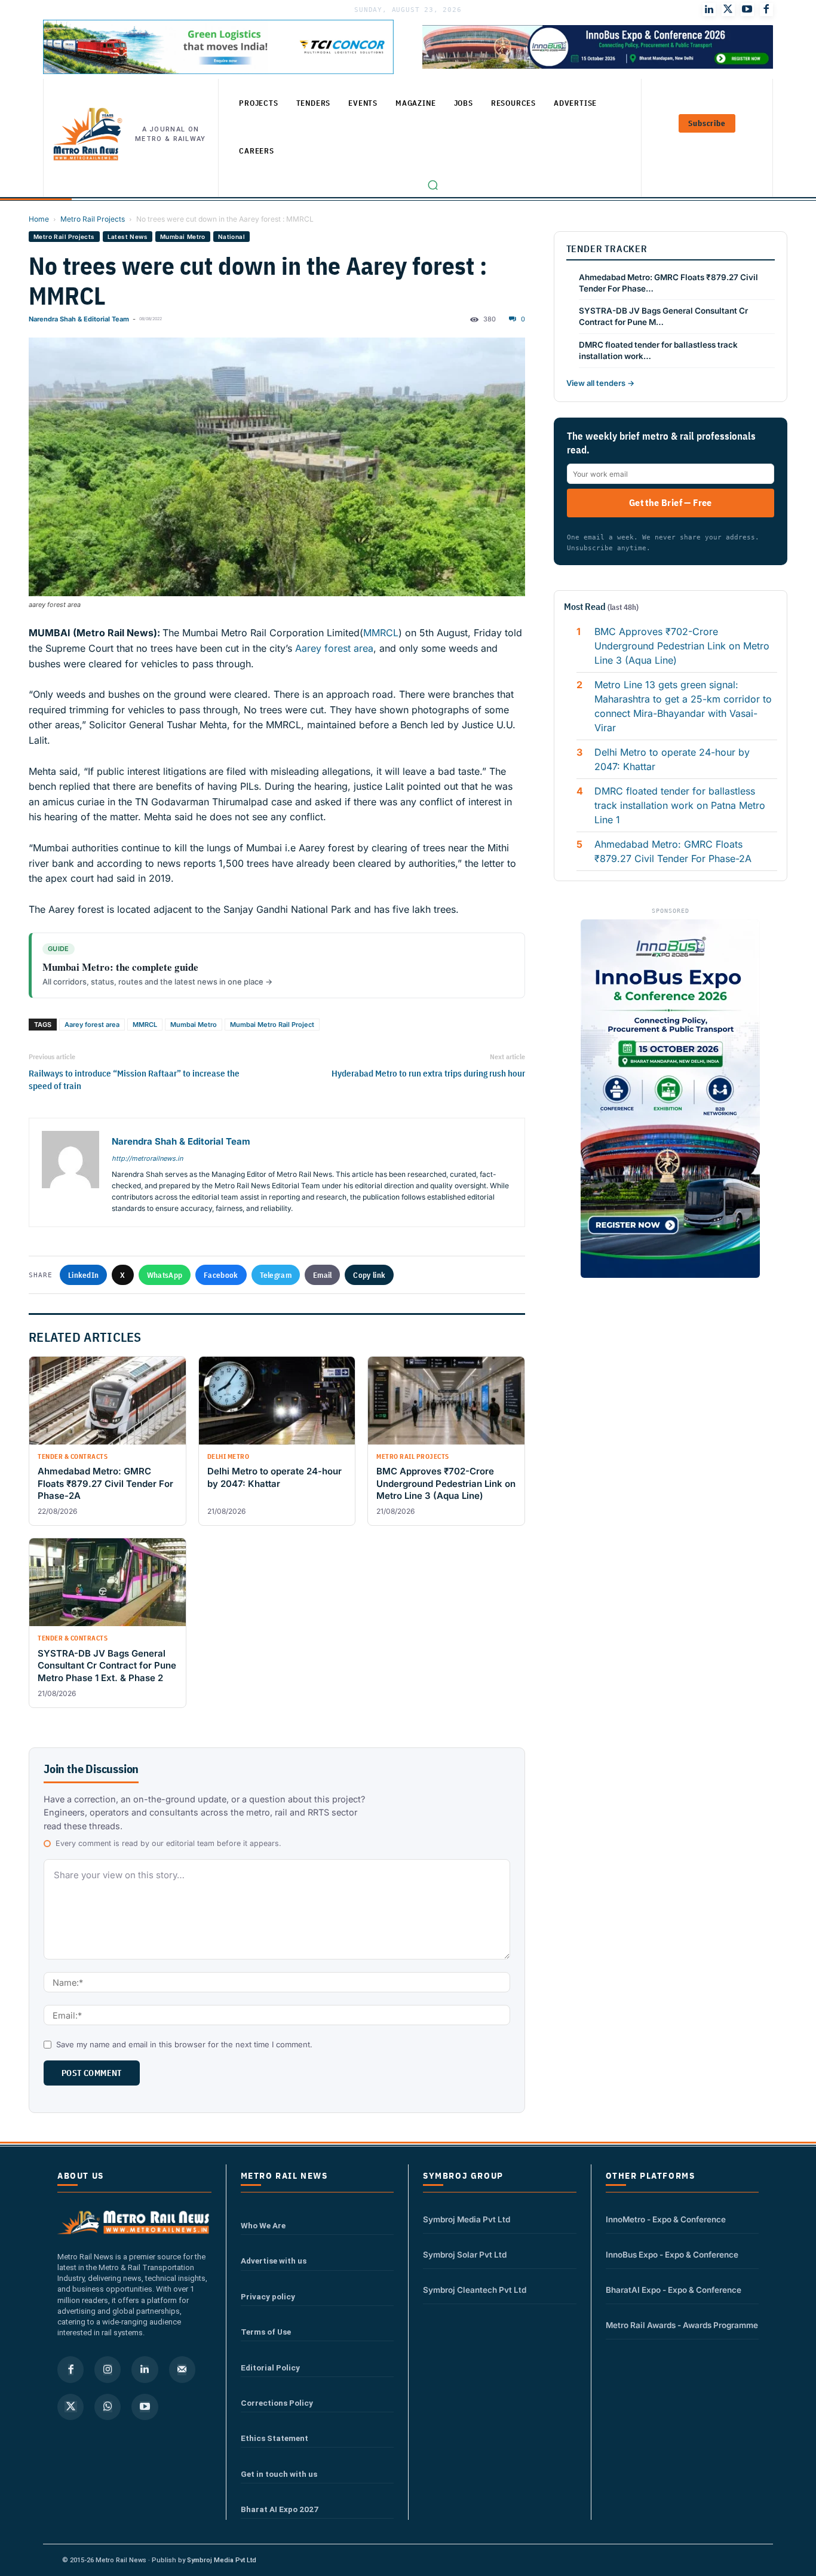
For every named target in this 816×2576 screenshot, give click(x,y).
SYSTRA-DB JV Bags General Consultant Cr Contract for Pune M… (663, 316)
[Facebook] (766, 10)
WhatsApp (165, 1275)
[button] (433, 185)
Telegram (276, 1275)
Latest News (128, 237)
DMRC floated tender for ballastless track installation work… (658, 350)
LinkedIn (83, 1275)
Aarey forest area (334, 648)
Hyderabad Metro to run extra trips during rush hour (428, 1073)
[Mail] (182, 2369)
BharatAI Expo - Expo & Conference (674, 2290)
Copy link (369, 1275)
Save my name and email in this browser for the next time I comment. (184, 2044)
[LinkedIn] (709, 10)
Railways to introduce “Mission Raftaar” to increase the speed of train (134, 1080)
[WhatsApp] (108, 2407)
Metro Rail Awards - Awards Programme (682, 2325)
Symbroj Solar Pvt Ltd (465, 2255)
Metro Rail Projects (93, 219)
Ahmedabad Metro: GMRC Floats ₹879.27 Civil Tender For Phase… (668, 283)
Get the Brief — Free (671, 502)
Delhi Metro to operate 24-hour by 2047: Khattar (672, 759)
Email (323, 1275)
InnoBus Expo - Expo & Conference (672, 2255)
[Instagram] (108, 2369)
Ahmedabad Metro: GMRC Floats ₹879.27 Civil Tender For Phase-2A (673, 851)
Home (39, 219)
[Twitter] (728, 10)
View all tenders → (600, 383)
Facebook (221, 1275)
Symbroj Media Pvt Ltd (467, 2219)
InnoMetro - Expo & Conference (666, 2219)
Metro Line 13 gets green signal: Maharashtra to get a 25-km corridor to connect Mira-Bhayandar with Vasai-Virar (683, 706)
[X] (70, 2407)
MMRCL (381, 633)
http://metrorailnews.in (147, 1158)
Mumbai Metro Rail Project (272, 1025)
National (231, 237)
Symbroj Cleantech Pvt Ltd (475, 2290)
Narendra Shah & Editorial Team (79, 319)
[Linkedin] (145, 2369)
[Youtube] (747, 10)
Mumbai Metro (183, 237)
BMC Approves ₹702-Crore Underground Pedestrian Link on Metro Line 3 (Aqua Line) (682, 646)
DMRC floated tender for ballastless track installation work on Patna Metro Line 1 (680, 805)
